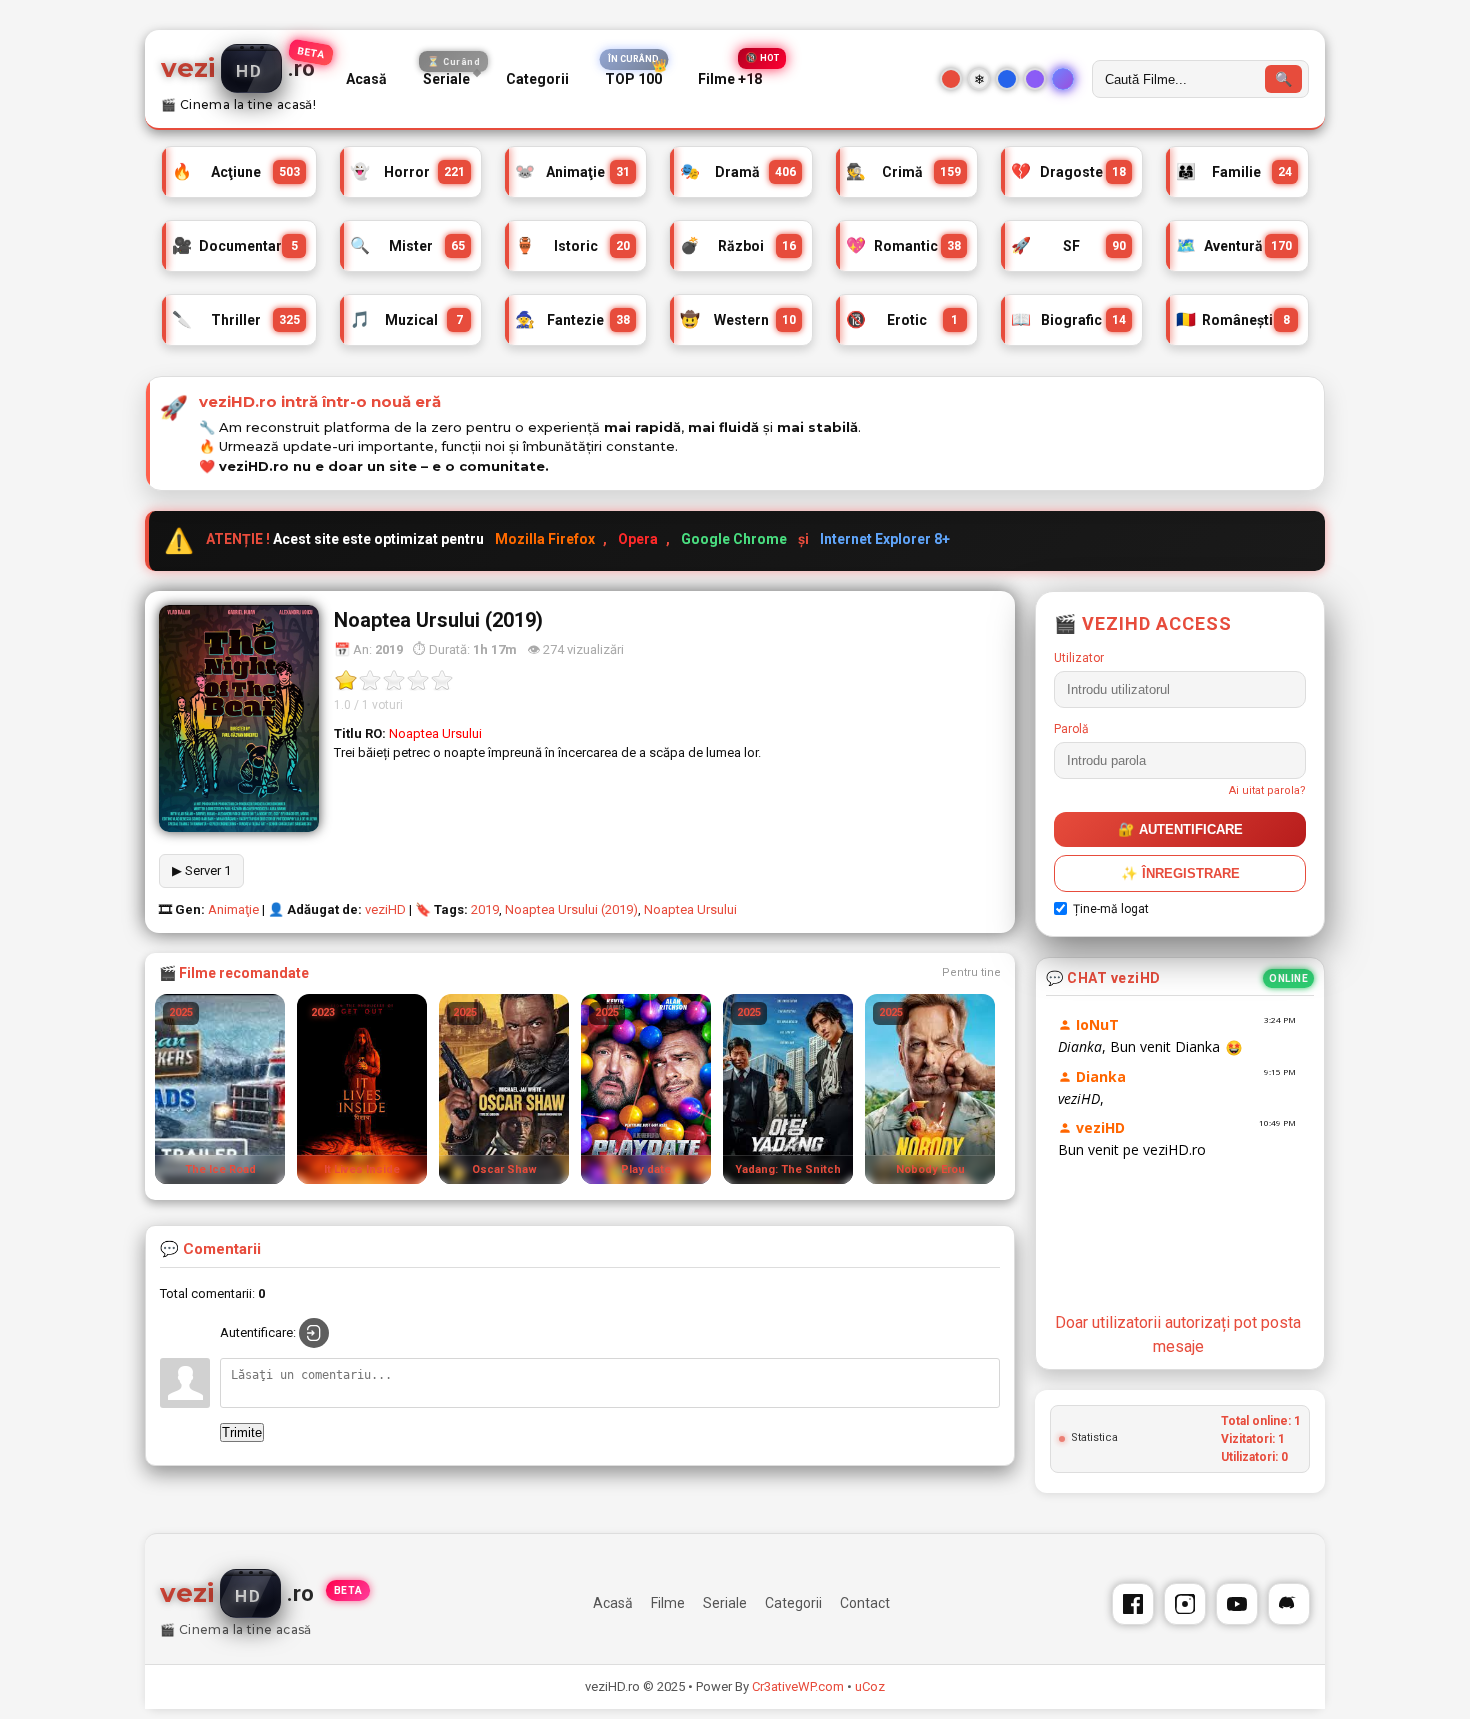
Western (737, 317)
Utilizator (1079, 658)
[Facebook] (1133, 1604)
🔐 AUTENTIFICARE (1180, 829)
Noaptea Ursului (690, 909)
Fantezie (572, 317)
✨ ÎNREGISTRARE (1180, 873)
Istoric (572, 243)
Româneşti (1233, 317)
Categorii (537, 79)
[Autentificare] (314, 1333)
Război (737, 243)
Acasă (366, 79)
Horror (407, 169)
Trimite (242, 1432)
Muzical (406, 317)
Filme (668, 1603)
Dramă (737, 169)
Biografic (1068, 317)
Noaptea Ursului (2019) (571, 909)
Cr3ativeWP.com (798, 1686)
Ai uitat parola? (1267, 790)
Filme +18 (730, 79)
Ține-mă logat (1111, 909)
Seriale (451, 75)
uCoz (870, 1686)
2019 (485, 909)
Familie (1234, 169)
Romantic (903, 243)
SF (1068, 243)
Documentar (235, 243)
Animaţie (572, 169)
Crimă (903, 169)
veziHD (385, 909)
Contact (865, 1603)
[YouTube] (1237, 1604)
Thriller (236, 317)
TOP (633, 79)
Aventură (1234, 243)
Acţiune (236, 169)
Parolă (1071, 729)
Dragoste (1068, 169)
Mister (407, 243)
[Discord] (1289, 1604)
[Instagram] (1185, 1604)
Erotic (902, 317)
